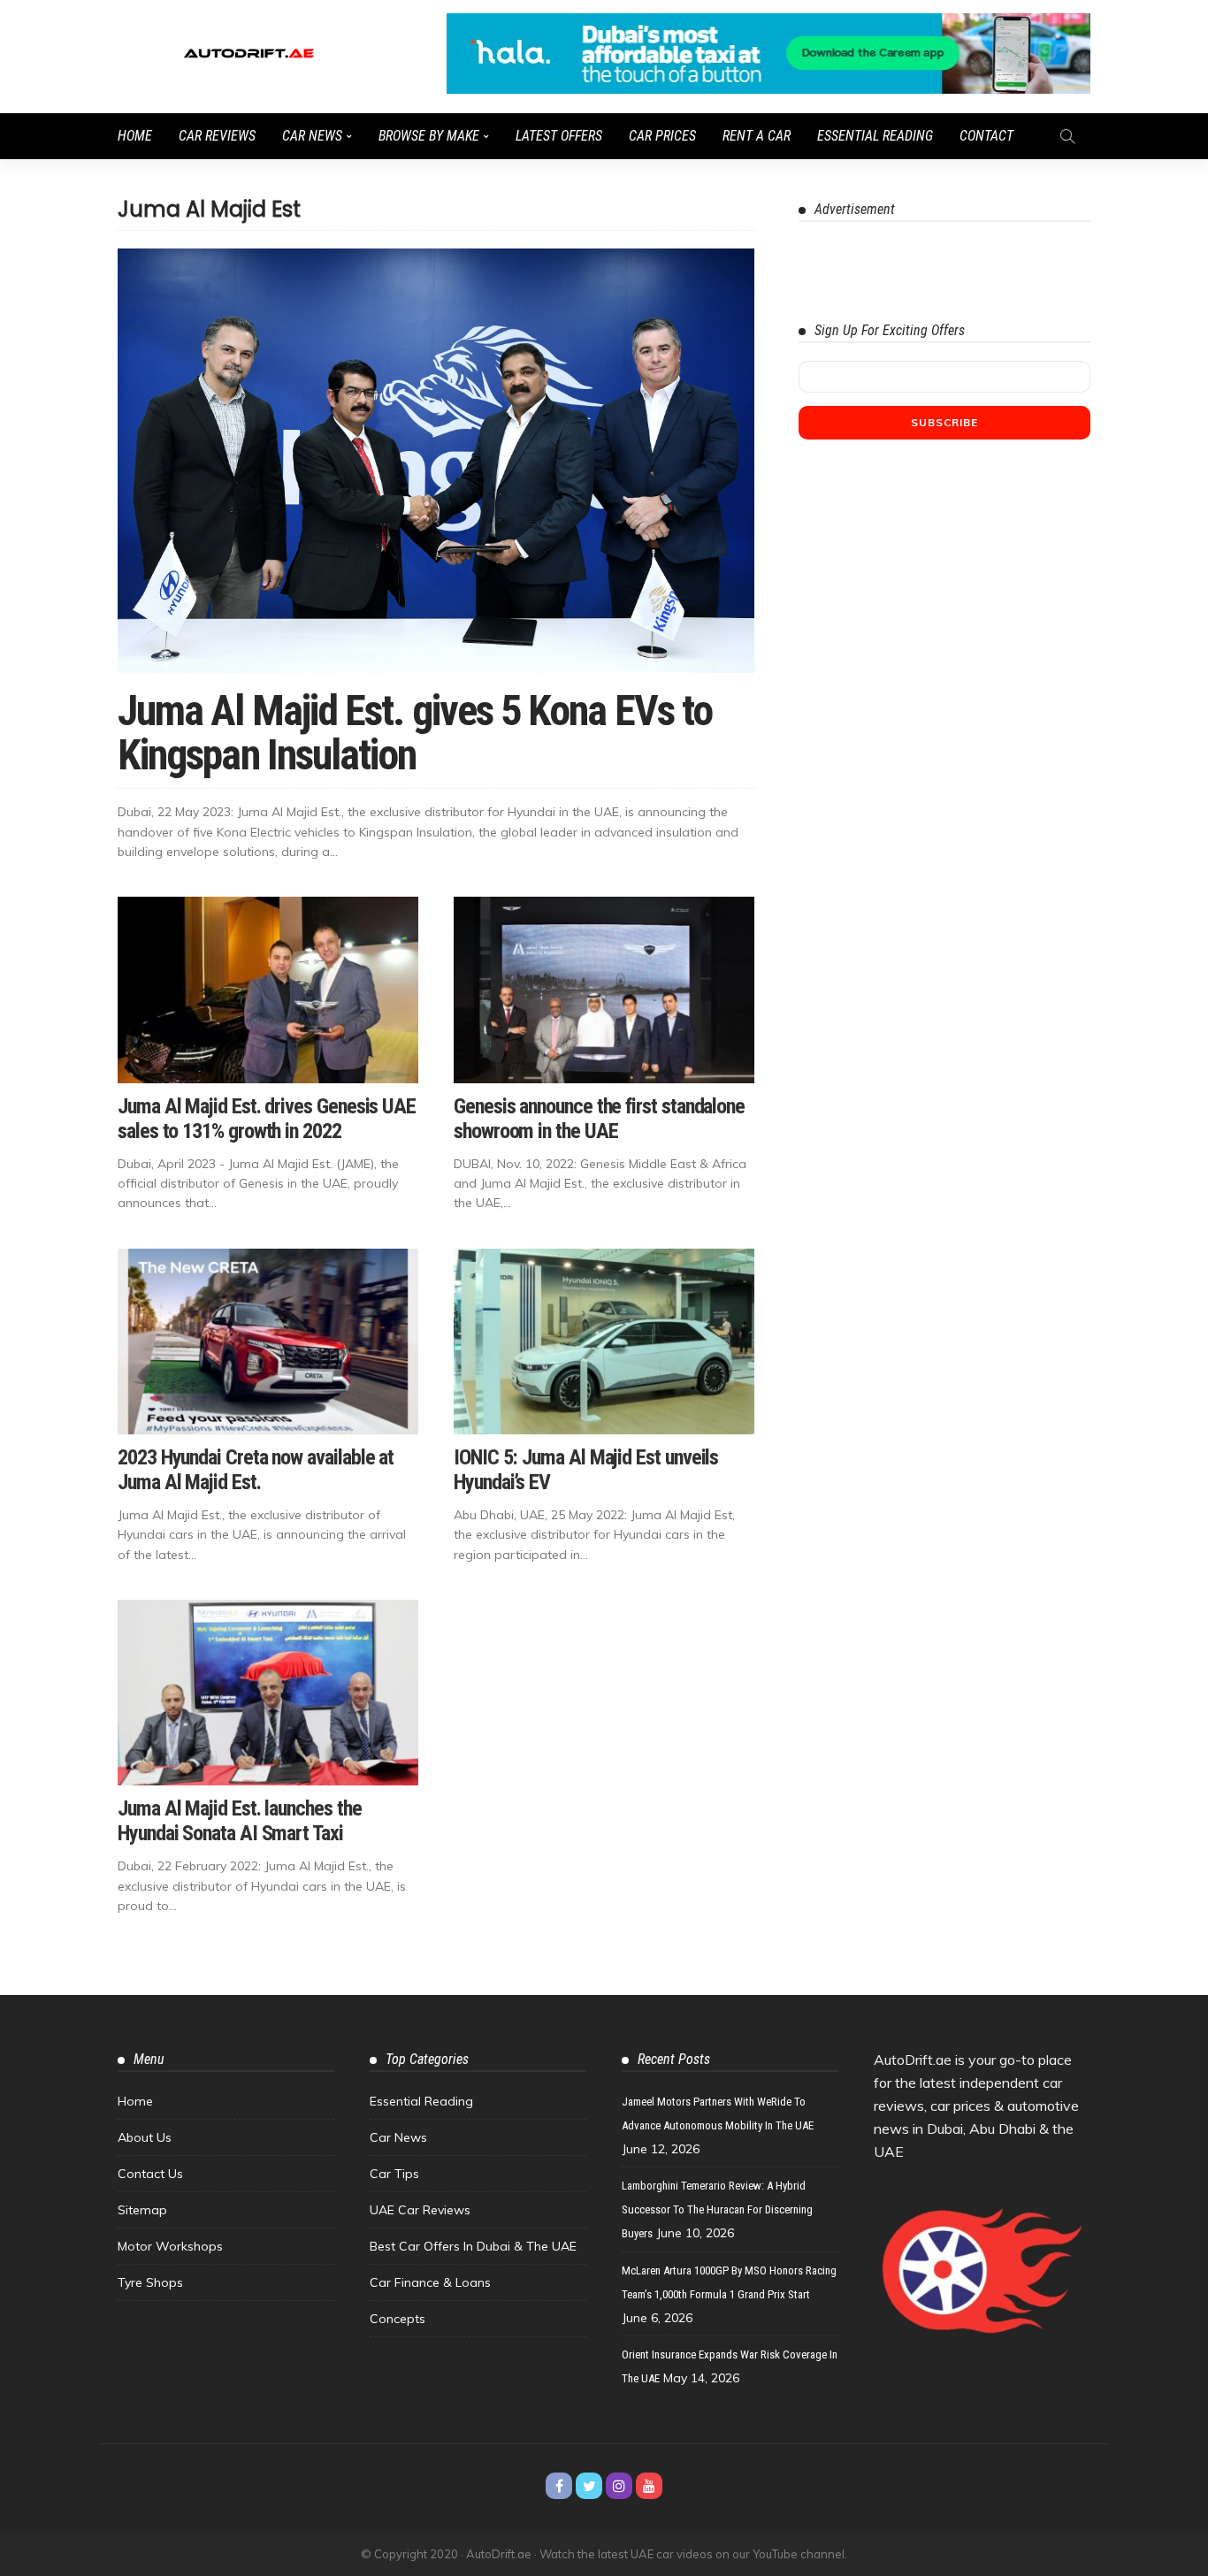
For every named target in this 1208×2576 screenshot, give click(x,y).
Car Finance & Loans (430, 2282)
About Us (145, 2137)
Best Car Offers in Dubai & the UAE (473, 2246)
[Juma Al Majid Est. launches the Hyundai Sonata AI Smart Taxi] (268, 1693)
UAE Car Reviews (420, 2210)
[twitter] (589, 2486)
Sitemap (142, 2210)
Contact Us (150, 2174)
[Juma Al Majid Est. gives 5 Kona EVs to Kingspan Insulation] (436, 461)
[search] (1067, 136)
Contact (986, 136)
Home (135, 136)
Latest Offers (559, 136)
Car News (312, 136)
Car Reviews (217, 136)
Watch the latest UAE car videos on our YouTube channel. (693, 2554)
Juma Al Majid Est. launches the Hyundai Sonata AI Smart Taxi (240, 1821)
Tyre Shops (150, 2282)
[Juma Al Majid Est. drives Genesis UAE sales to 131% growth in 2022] (268, 990)
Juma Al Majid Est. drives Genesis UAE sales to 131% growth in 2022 (267, 1119)
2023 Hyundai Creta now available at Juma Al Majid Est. (256, 1470)
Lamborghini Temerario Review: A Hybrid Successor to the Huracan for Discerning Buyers (717, 2209)
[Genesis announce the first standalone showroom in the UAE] (604, 990)
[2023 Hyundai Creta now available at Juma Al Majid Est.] (268, 1342)
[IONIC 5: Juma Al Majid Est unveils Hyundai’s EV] (604, 1342)
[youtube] (649, 2486)
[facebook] (559, 2486)
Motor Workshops (170, 2246)
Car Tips (394, 2174)
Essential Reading (875, 136)
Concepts (398, 2319)
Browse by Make (429, 136)
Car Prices (662, 136)
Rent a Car (757, 136)
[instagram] (619, 2486)
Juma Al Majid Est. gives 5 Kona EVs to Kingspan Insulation (415, 733)
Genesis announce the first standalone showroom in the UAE (599, 1119)
